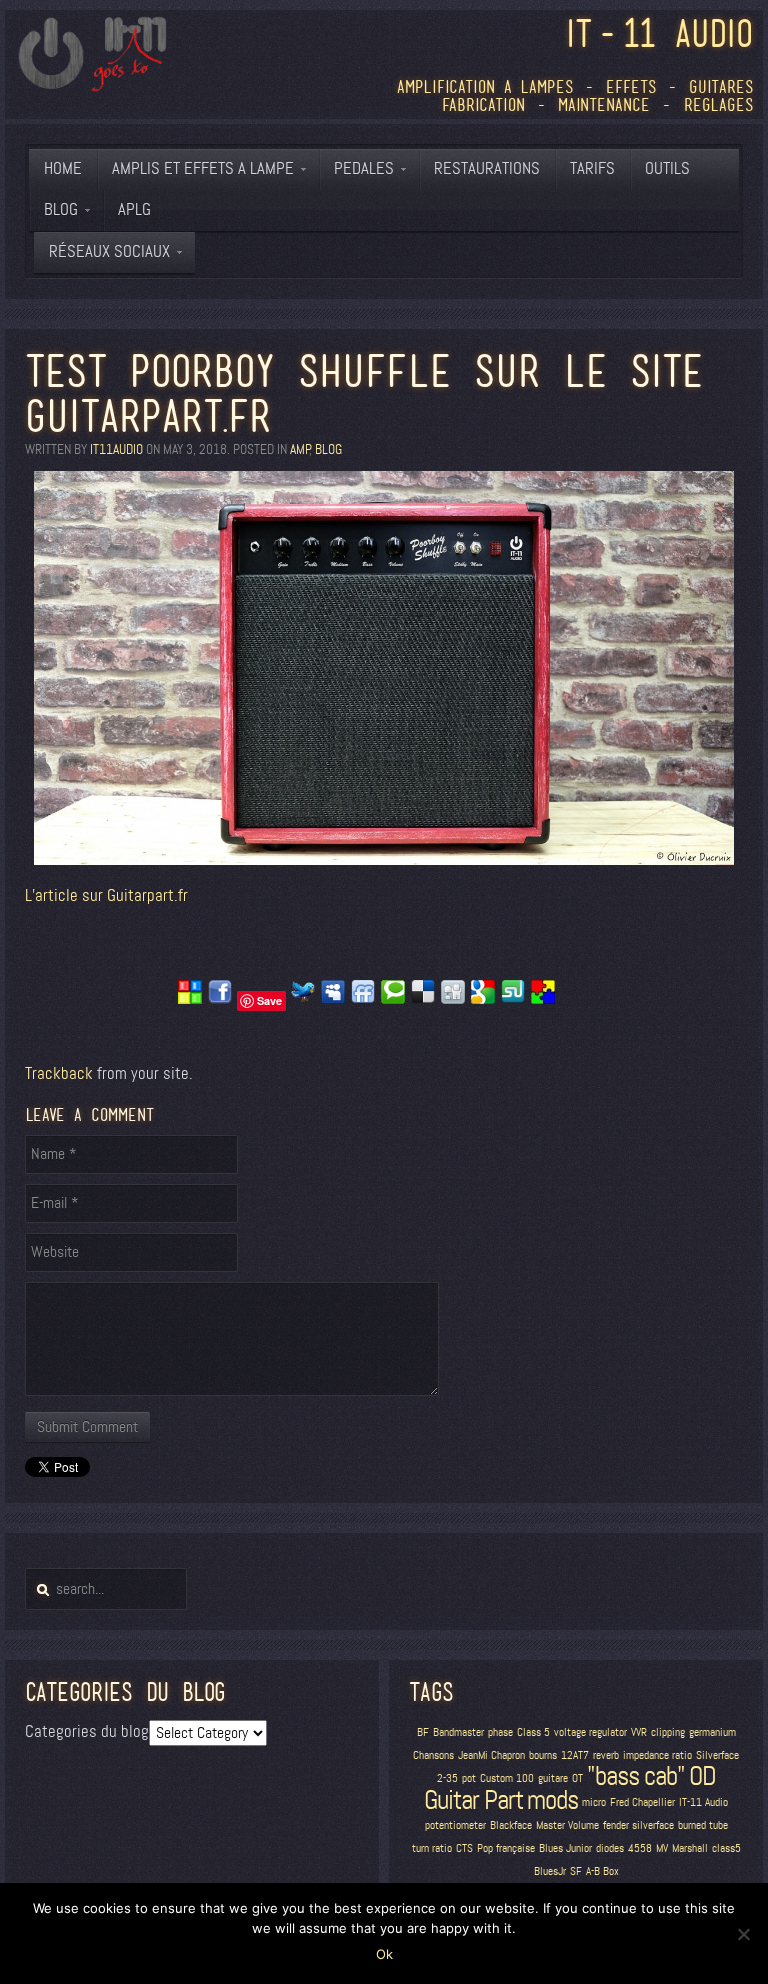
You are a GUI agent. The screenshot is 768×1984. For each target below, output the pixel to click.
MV (662, 1848)
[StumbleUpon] (513, 999)
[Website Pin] (190, 999)
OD (702, 1776)
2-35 (447, 1778)
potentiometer (455, 1825)
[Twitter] (303, 999)
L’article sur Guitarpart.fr (106, 895)
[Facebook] (220, 999)
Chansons (433, 1755)
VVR (639, 1732)
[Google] (483, 999)
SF (576, 1871)
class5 (726, 1848)
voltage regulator (590, 1732)
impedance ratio (657, 1755)
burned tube (703, 1825)
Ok (384, 1954)
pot (469, 1778)
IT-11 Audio (703, 1802)
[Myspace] (333, 999)
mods (552, 1800)
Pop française (506, 1848)
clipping (668, 1732)
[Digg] (453, 999)
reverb (606, 1755)
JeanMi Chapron (491, 1755)
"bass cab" (636, 1776)
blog (328, 449)
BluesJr (550, 1871)
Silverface (717, 1755)
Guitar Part (473, 1800)
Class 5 (533, 1732)
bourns (543, 1755)
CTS (464, 1848)
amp (299, 449)
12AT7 (575, 1755)
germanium (712, 1732)
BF (423, 1732)
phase (500, 1732)
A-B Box (602, 1871)
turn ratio (432, 1848)
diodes (610, 1848)
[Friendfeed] (363, 999)
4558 (640, 1848)
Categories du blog (87, 1731)
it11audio (116, 449)
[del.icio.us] (423, 999)
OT (577, 1778)
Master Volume (567, 1825)
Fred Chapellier (642, 1802)
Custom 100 (507, 1778)
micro (594, 1802)
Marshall (690, 1848)
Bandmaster (458, 1732)
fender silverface (638, 1825)
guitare (553, 1778)
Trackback (59, 1073)
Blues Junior (565, 1848)
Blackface (511, 1825)
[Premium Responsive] (543, 999)
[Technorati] (393, 999)
